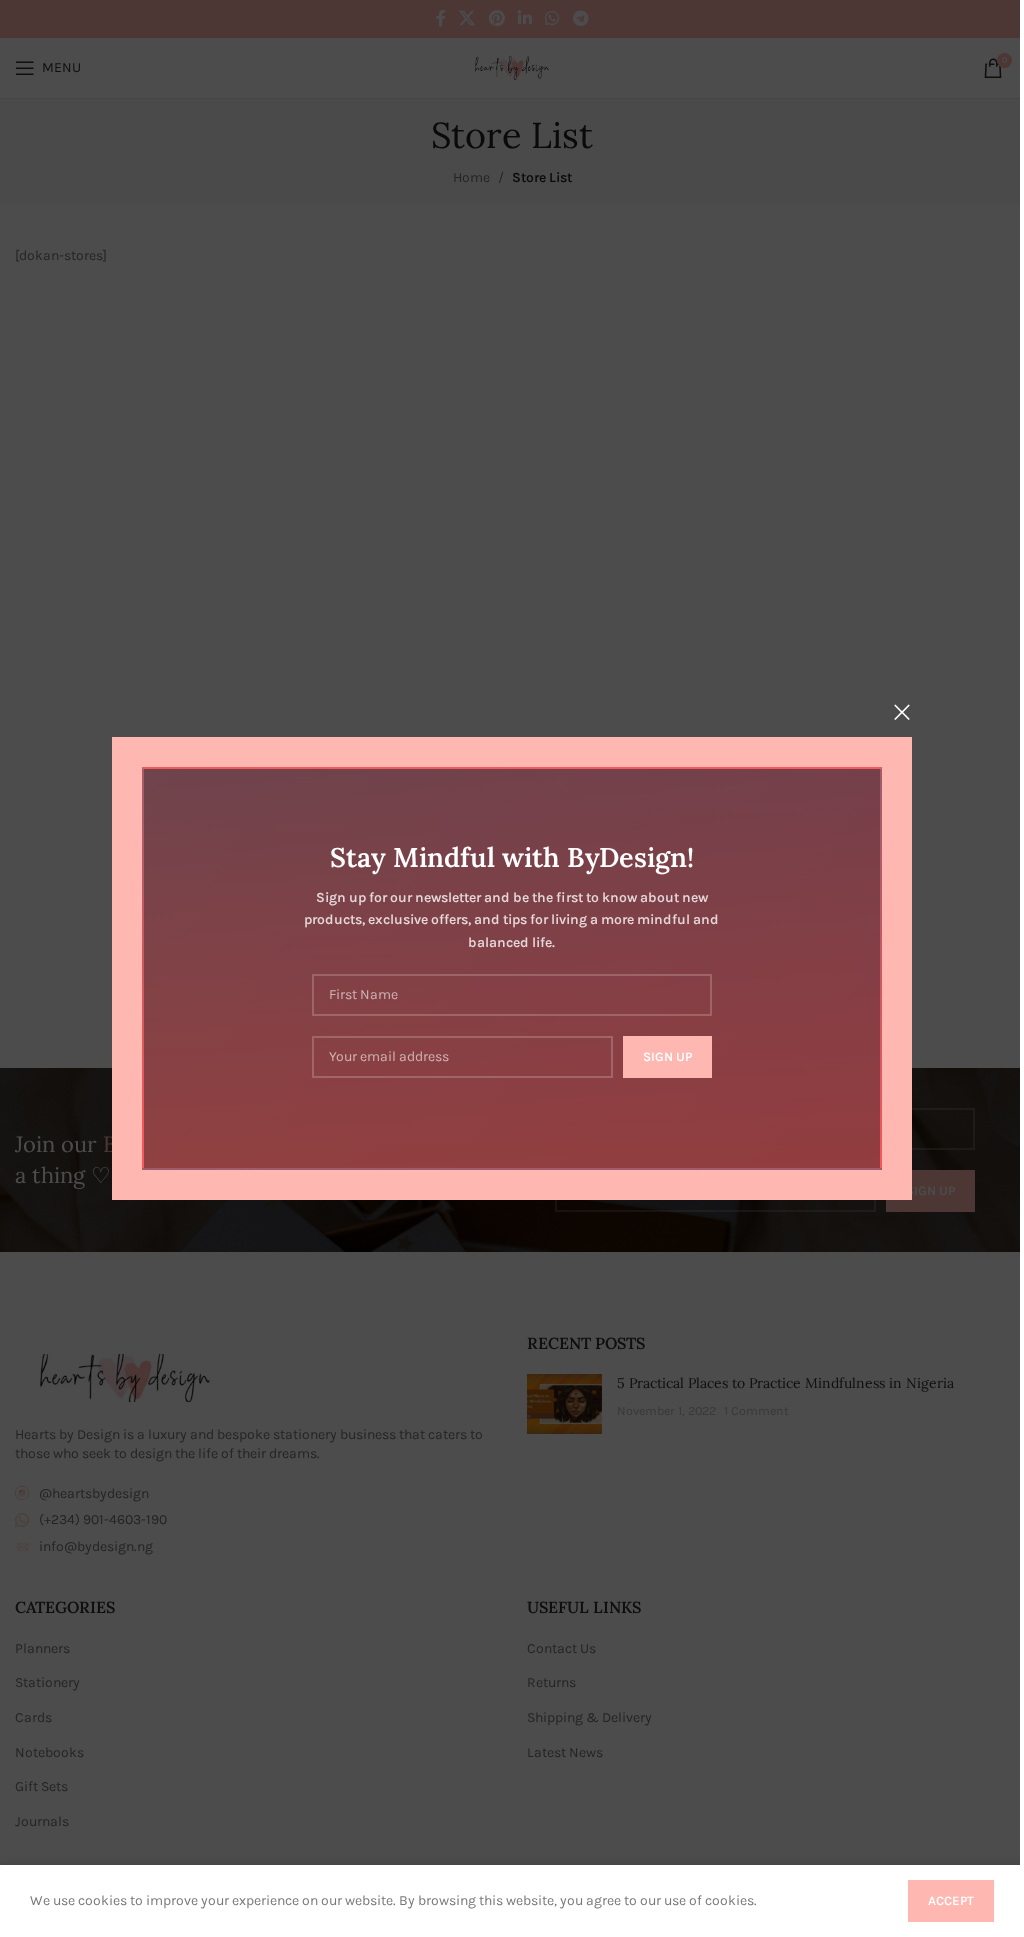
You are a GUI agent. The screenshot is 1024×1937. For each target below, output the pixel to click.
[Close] (902, 712)
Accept (951, 1900)
